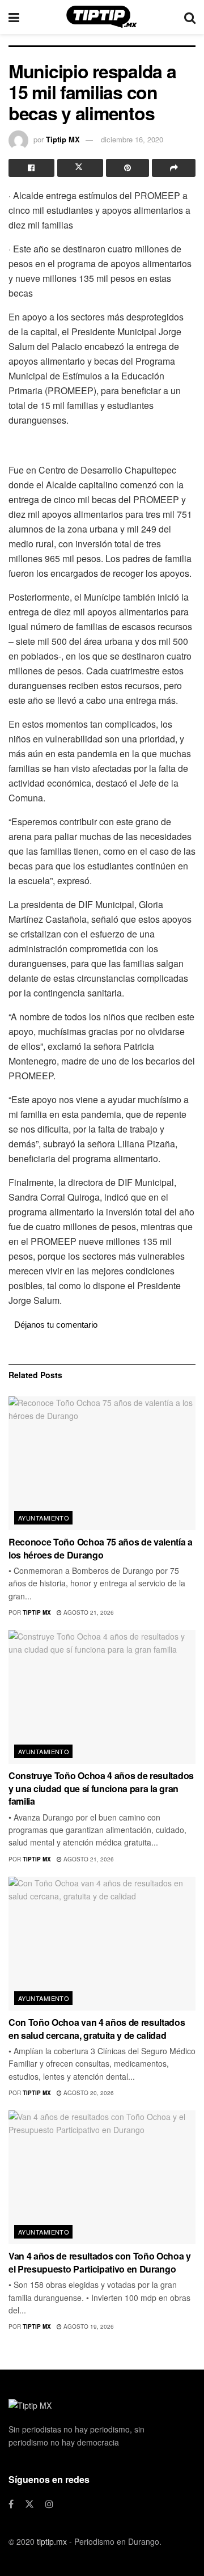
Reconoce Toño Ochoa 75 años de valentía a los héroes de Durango (101, 1548)
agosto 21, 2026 (88, 1612)
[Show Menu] (14, 17)
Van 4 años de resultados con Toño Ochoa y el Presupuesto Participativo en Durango (100, 2262)
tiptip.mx (52, 2541)
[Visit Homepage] (102, 17)
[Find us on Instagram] (49, 2504)
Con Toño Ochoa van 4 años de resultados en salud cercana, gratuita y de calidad (97, 2028)
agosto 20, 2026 (88, 2093)
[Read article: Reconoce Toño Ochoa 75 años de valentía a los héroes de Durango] (102, 1463)
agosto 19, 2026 (88, 2326)
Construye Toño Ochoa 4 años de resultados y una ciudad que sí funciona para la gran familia (101, 1788)
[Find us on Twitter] (29, 2504)
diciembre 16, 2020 (132, 139)
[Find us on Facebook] (11, 2504)
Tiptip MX (63, 139)
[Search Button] (190, 17)
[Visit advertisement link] (102, 444)
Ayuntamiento (44, 1518)
